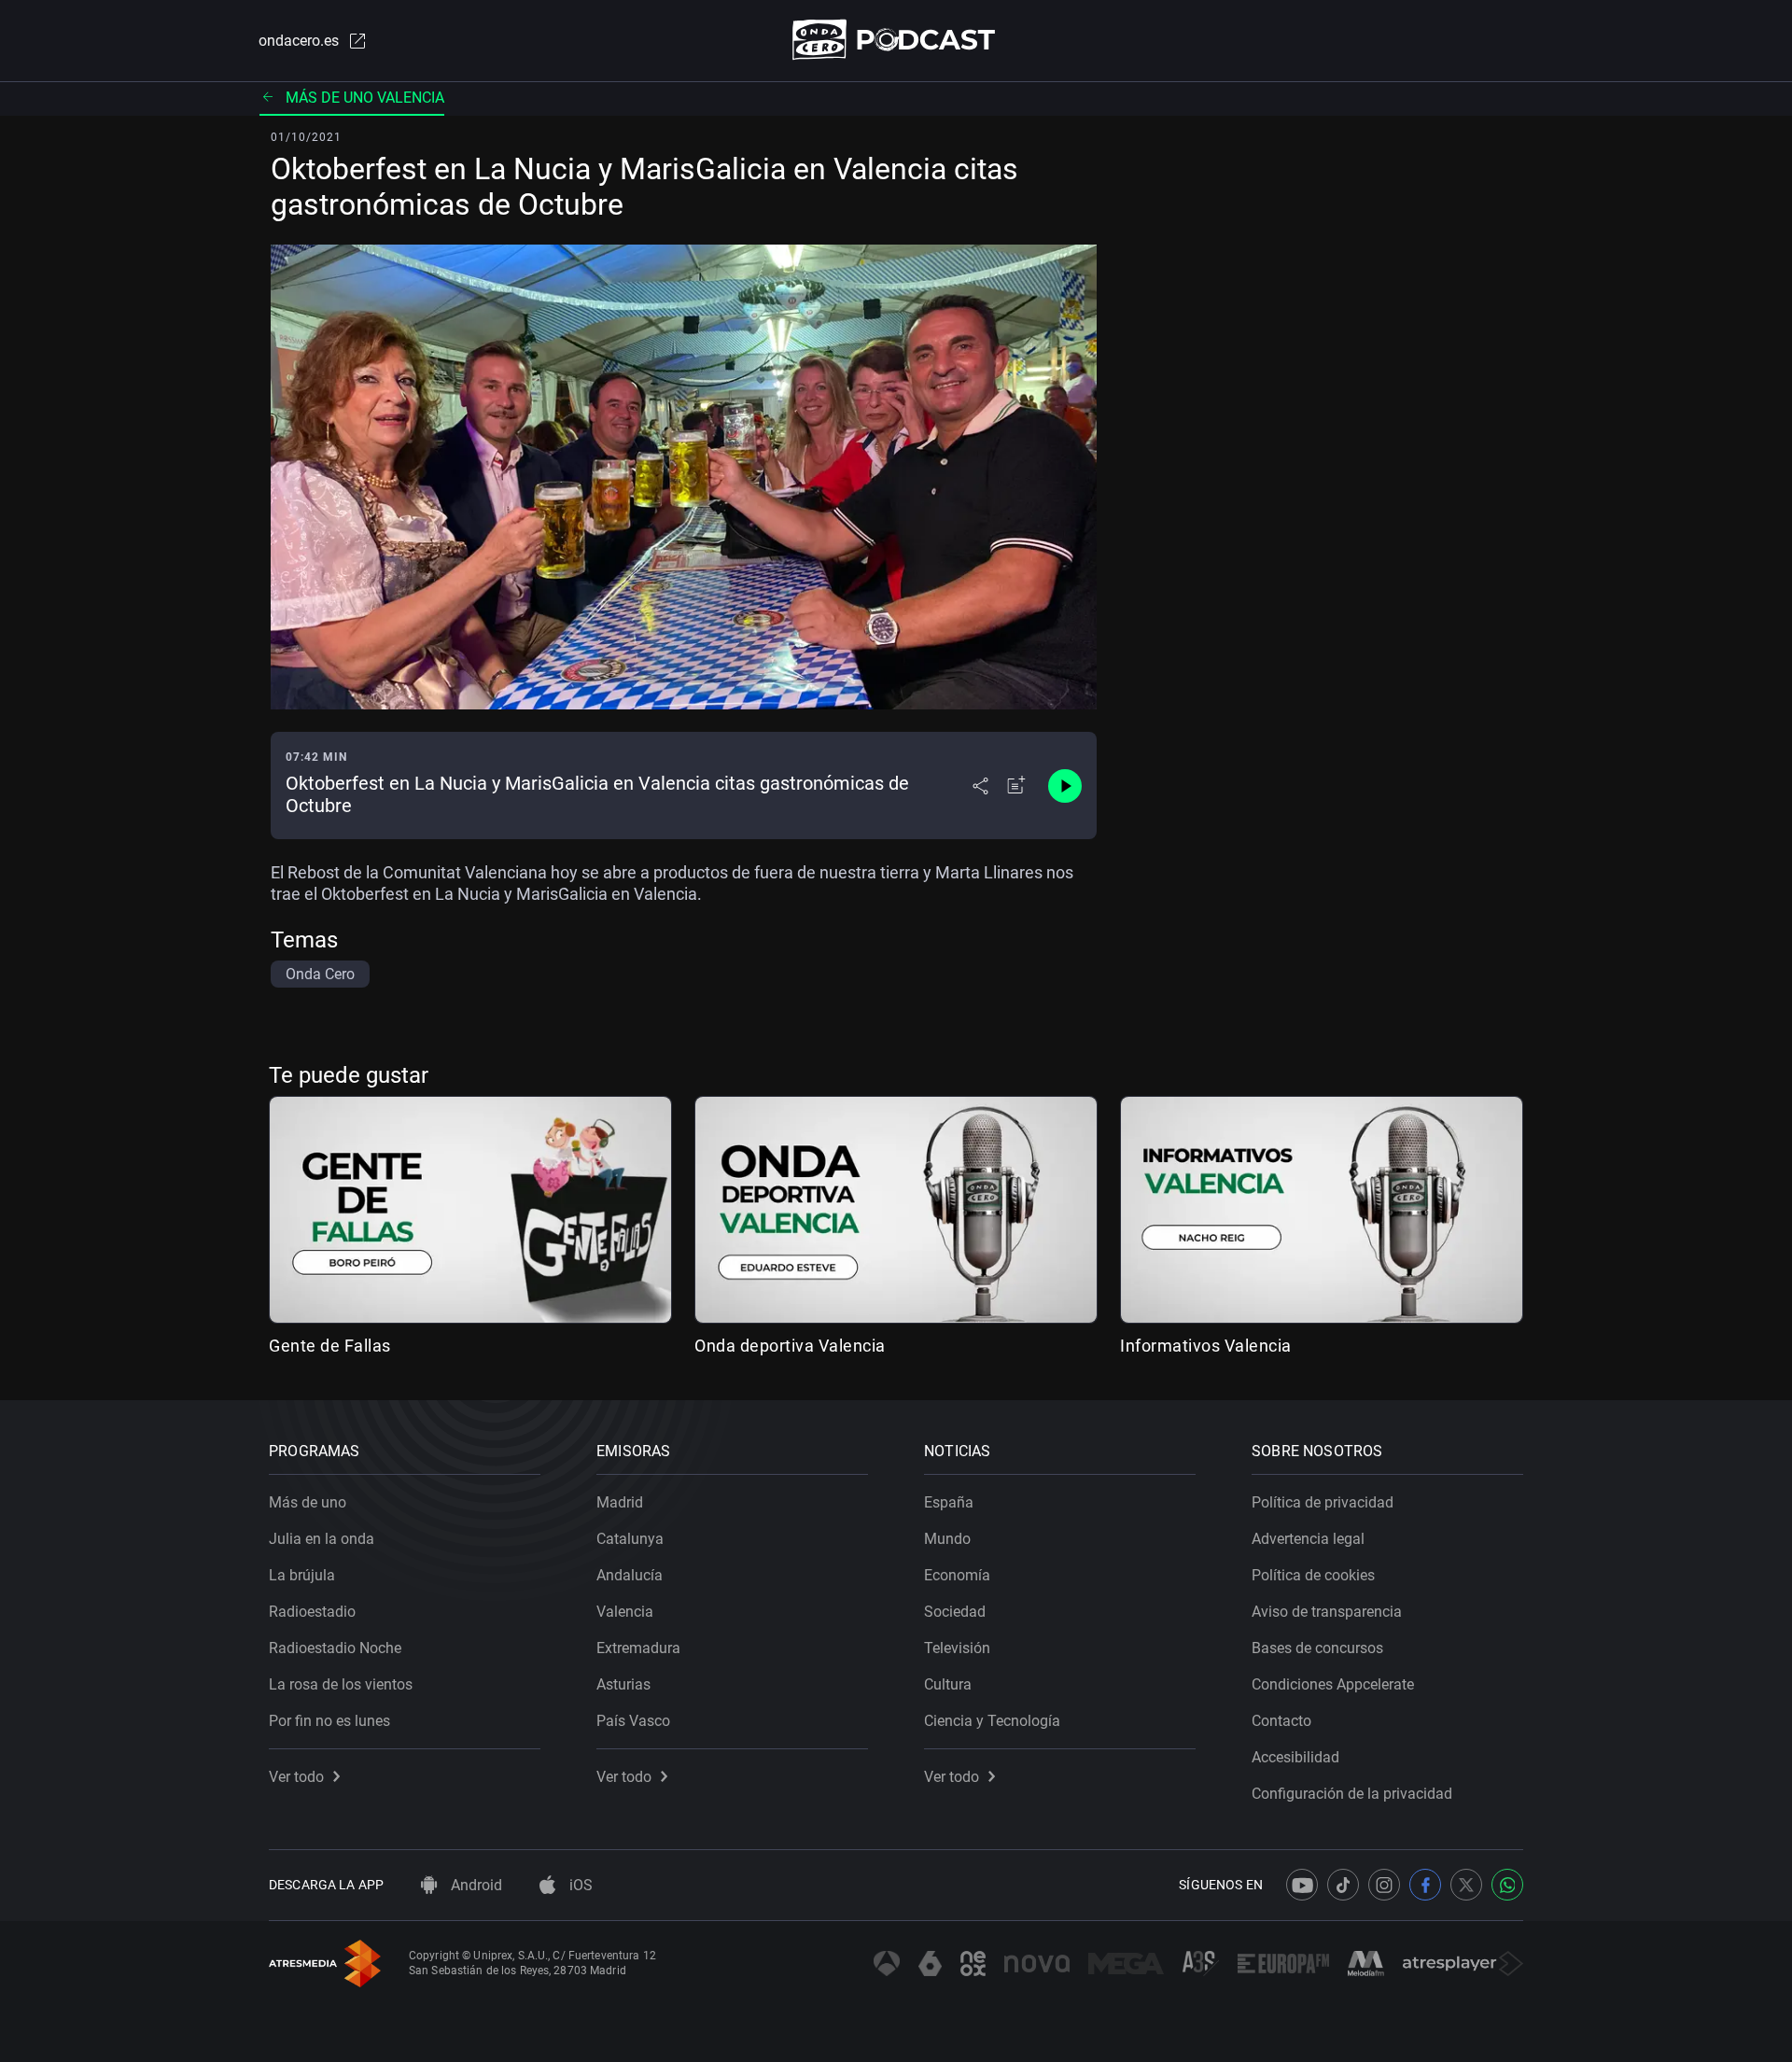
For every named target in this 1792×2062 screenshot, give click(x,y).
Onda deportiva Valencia (790, 1346)
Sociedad (955, 1612)
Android (475, 1885)
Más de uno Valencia (365, 98)
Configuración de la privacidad (1352, 1794)
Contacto (1281, 1721)
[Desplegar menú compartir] (980, 786)
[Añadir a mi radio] (1016, 786)
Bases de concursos (1317, 1648)
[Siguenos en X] (1466, 1885)
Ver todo (296, 1777)
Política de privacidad (1323, 1502)
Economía (957, 1575)
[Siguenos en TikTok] (1343, 1885)
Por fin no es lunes (329, 1721)
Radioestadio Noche (335, 1648)
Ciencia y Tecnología (992, 1721)
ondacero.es (299, 41)
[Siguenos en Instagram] (1384, 1885)
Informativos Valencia (1206, 1346)
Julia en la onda (322, 1539)
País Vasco (633, 1721)
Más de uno (308, 1502)
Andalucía (630, 1575)
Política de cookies (1313, 1575)
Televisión (957, 1648)
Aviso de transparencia (1327, 1612)
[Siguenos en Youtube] (1302, 1885)
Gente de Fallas (330, 1346)
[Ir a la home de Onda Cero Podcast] (896, 40)
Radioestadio (312, 1612)
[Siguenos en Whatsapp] (1507, 1885)
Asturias (623, 1684)
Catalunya (630, 1539)
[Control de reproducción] (1065, 786)
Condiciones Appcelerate (1333, 1684)
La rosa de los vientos (341, 1684)
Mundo (947, 1539)
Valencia (625, 1612)
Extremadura (638, 1648)
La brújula (302, 1575)
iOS (579, 1885)
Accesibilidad (1295, 1757)
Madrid (620, 1502)
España (949, 1502)
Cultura (948, 1684)
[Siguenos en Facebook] (1425, 1885)
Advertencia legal (1308, 1539)
